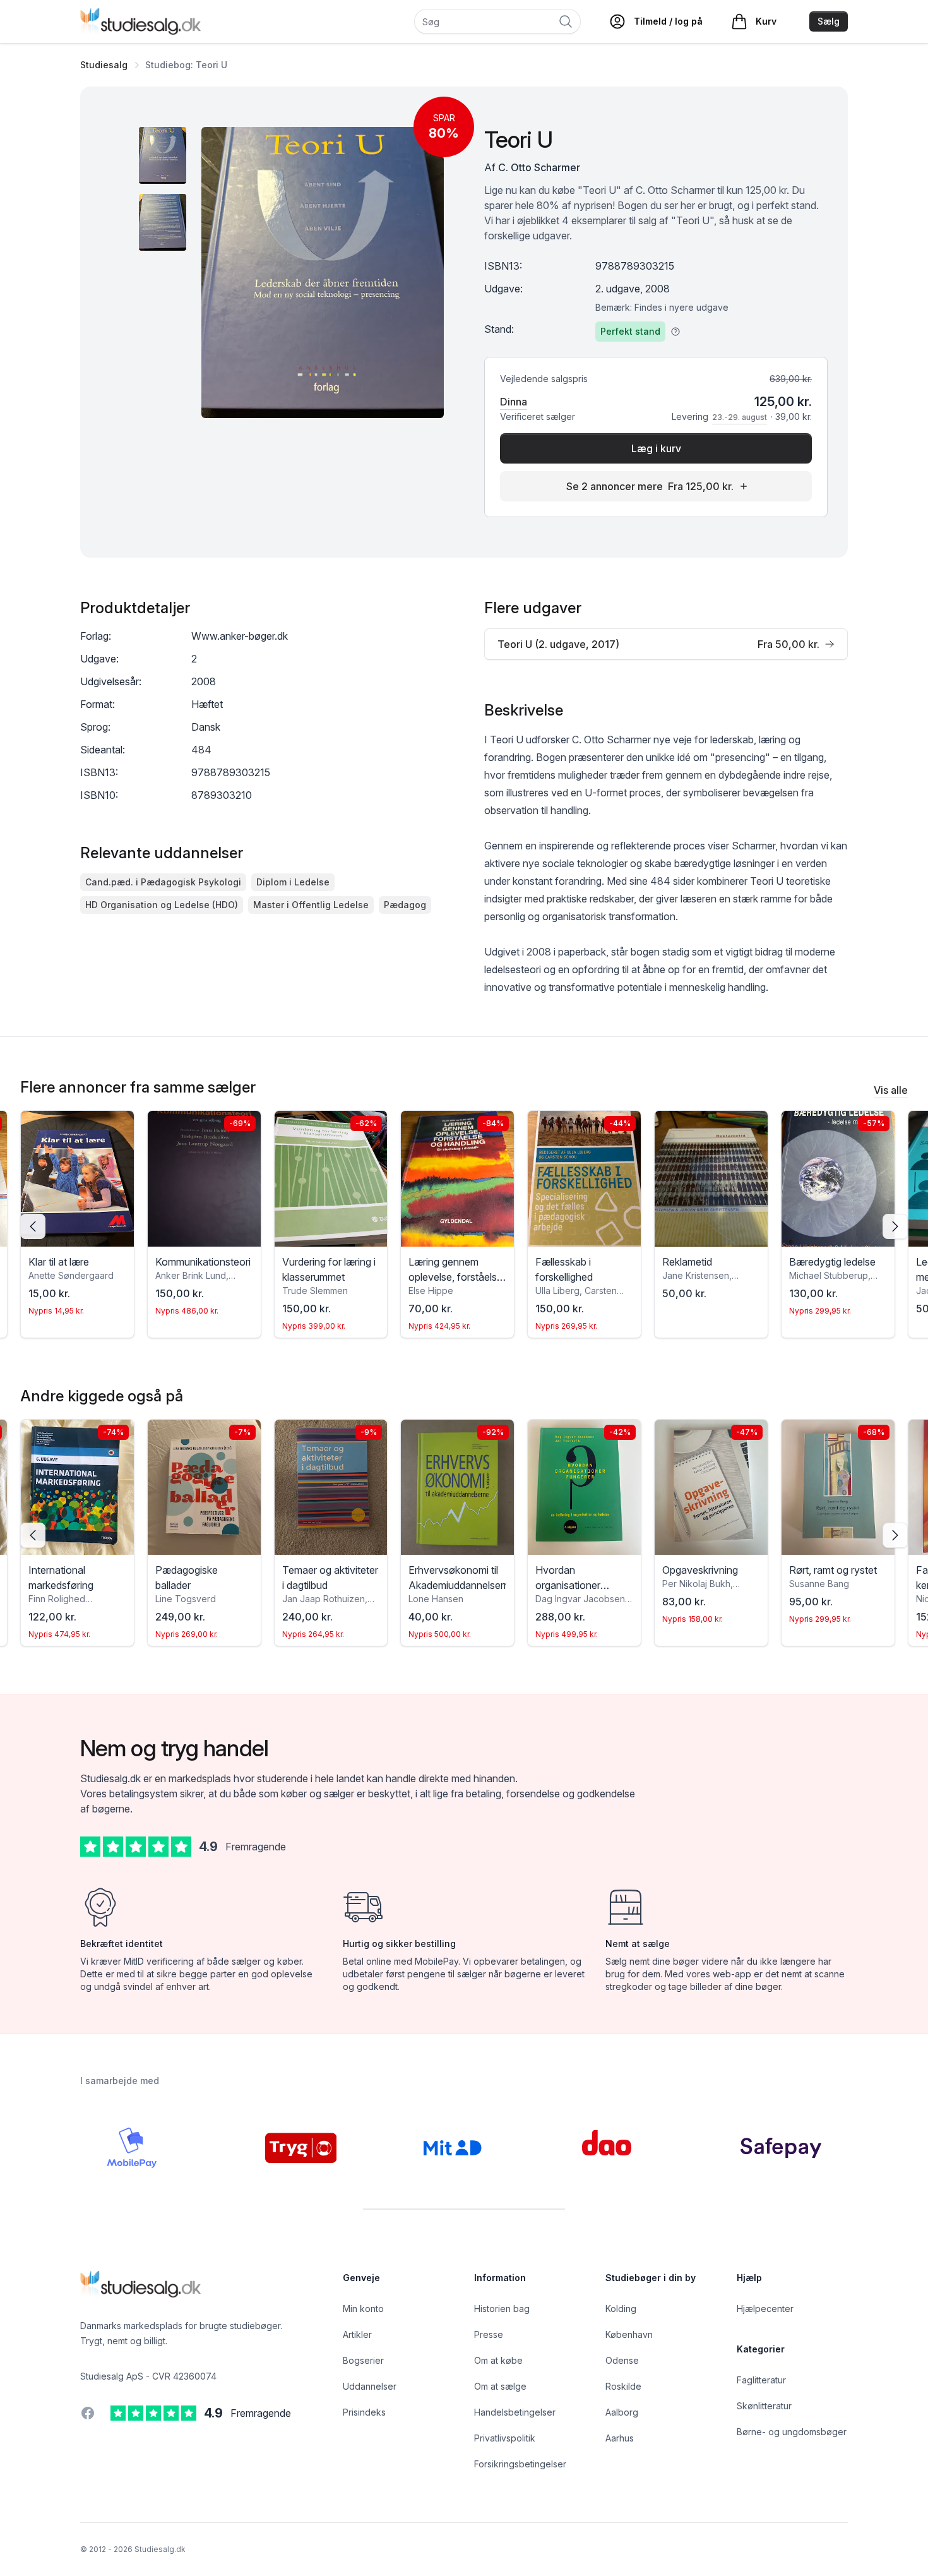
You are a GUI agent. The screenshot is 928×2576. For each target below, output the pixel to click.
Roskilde (623, 2386)
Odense (622, 2360)
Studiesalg (104, 65)
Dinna (514, 402)
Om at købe (498, 2360)
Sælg (829, 21)
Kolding (621, 2309)
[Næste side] (895, 1226)
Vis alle (891, 1090)
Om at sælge (500, 2386)
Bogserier (363, 2360)
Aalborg (622, 2412)
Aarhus (620, 2438)
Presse (489, 2334)
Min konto (363, 2309)
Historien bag (502, 2309)
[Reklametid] (711, 1179)
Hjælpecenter (765, 2309)
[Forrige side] (33, 1226)
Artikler (357, 2334)
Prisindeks (364, 2412)
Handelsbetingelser (515, 2412)
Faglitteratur (761, 2380)
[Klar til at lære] (77, 1179)
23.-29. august (740, 417)
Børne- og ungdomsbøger (792, 2432)
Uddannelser (370, 2386)
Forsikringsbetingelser (520, 2464)
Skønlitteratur (764, 2406)
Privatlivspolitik (505, 2438)
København (629, 2334)
